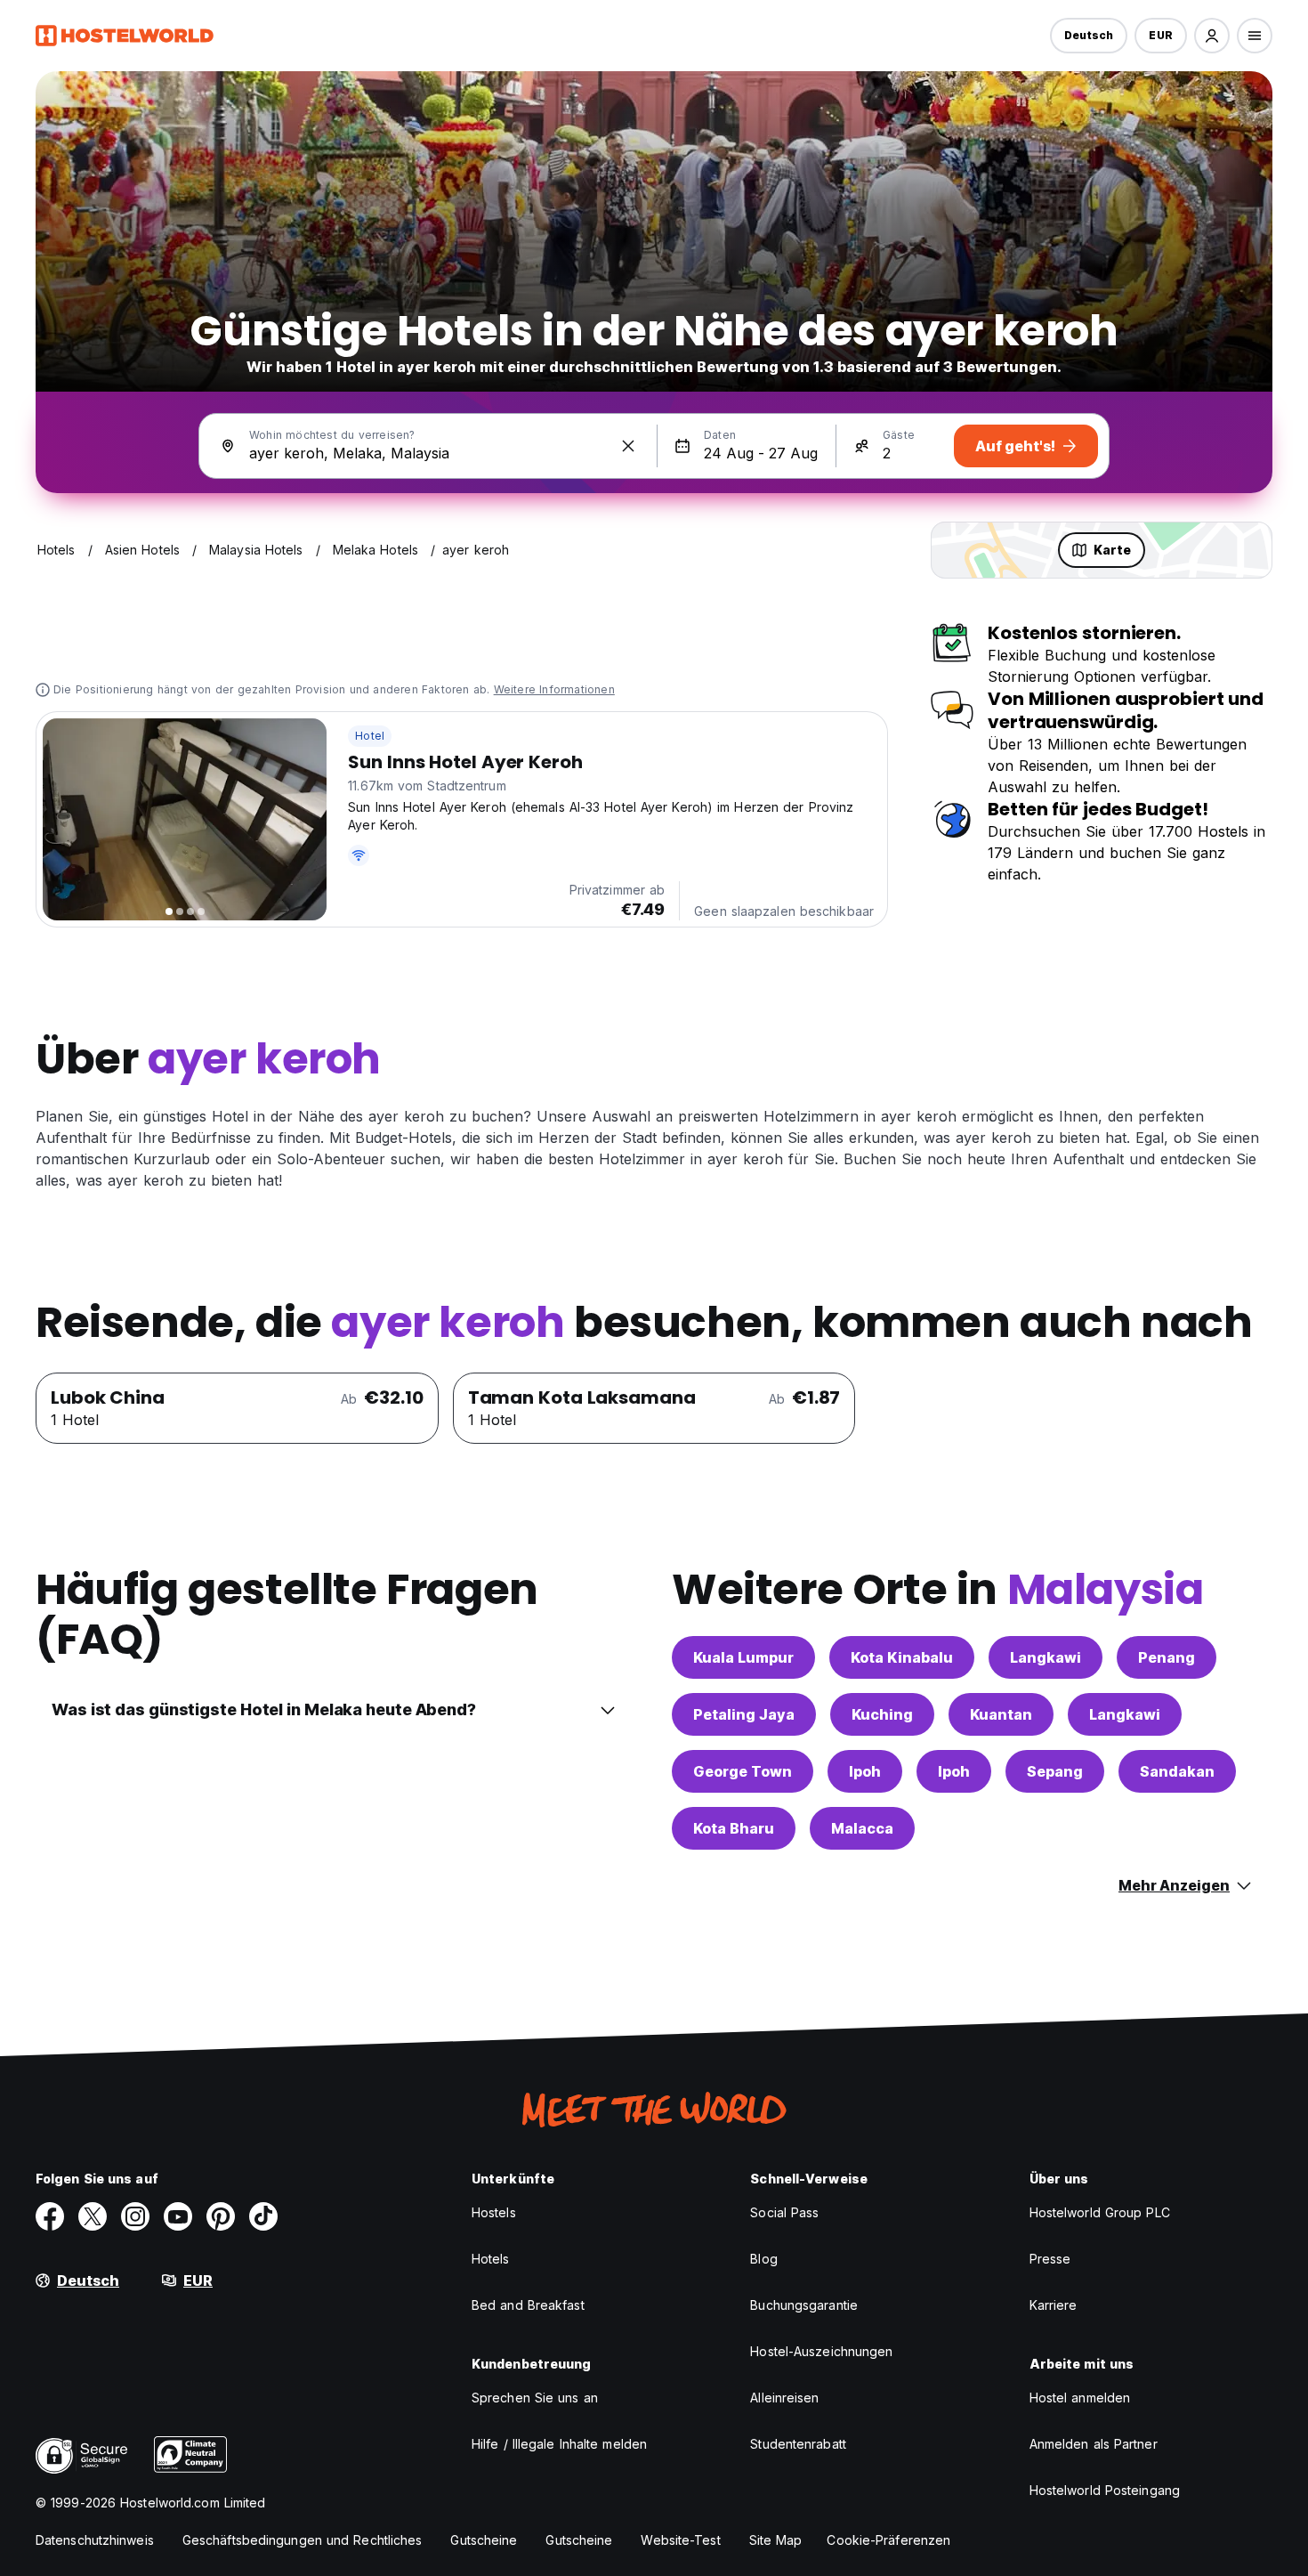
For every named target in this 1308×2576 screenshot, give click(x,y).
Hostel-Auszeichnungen (821, 2351)
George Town (743, 1771)
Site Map (776, 2540)
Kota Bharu (734, 1828)
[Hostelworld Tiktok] (263, 2216)
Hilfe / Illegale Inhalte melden (559, 2444)
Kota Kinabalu (902, 1657)
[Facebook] (50, 2216)
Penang (1167, 1657)
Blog (763, 2259)
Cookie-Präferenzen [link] (888, 2540)
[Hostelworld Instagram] (135, 2216)
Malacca (862, 1828)
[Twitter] (93, 2216)
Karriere (1054, 2305)
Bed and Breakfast (528, 2305)
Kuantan (1001, 1714)
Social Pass (784, 2212)
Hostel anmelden (1080, 2398)
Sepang (1055, 1771)
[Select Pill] (1212, 36)
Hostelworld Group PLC (1100, 2212)
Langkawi (1046, 1657)
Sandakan (1177, 1771)
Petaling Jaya (744, 1714)
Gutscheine (484, 2540)
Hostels (494, 2212)
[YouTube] (178, 2216)
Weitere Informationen (554, 689)
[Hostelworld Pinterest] (221, 2216)
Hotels (491, 2259)
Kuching (882, 1714)
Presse (1050, 2259)
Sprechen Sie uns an (535, 2398)
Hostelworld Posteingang (1105, 2490)
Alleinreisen (784, 2398)
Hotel (370, 736)
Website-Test (680, 2540)
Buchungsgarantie (804, 2305)
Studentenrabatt (798, 2444)
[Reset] (628, 446)
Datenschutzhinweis (95, 2540)
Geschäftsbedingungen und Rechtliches (303, 2540)
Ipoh (865, 1771)
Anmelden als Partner (1094, 2444)
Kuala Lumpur (743, 1657)
